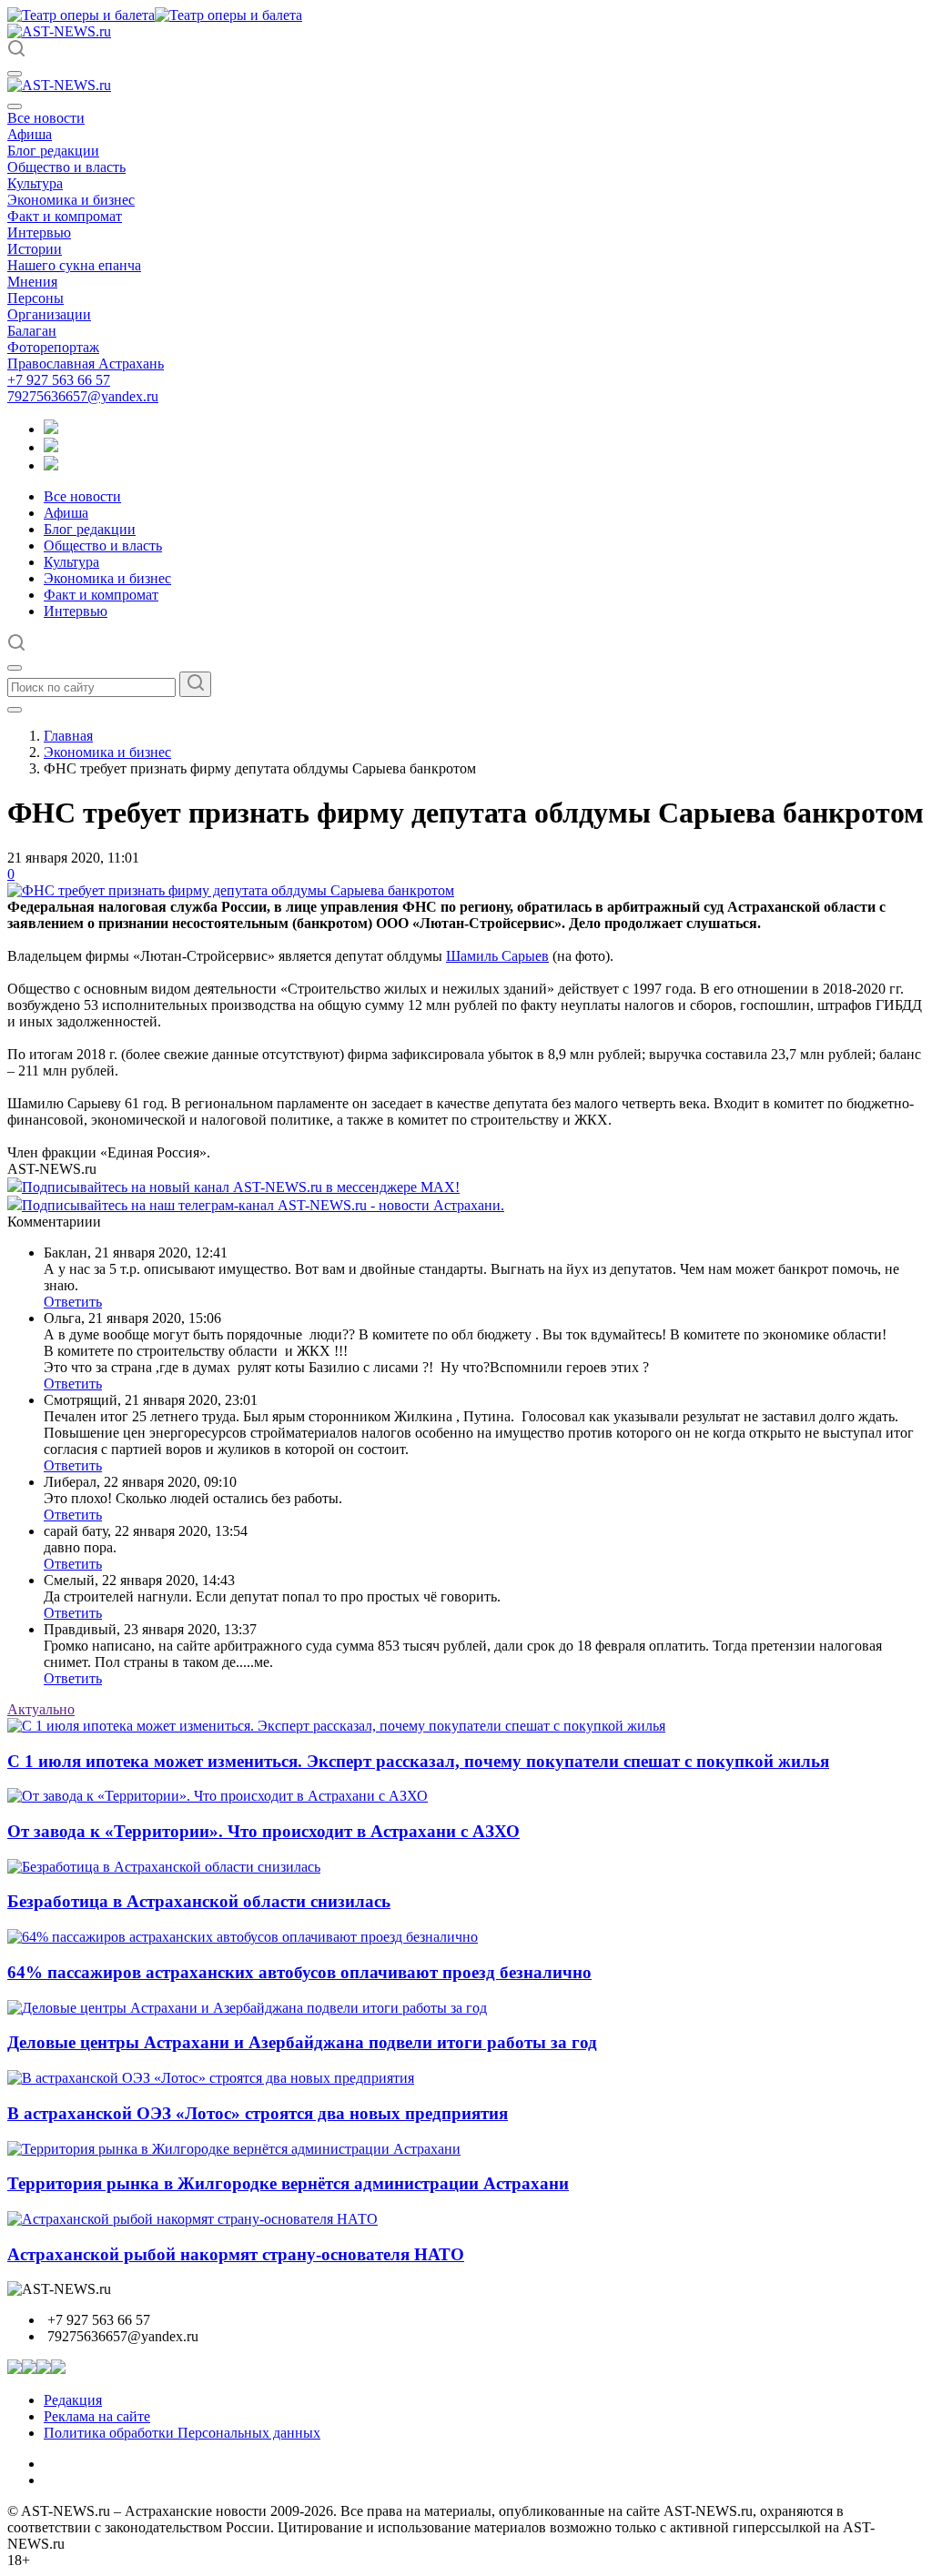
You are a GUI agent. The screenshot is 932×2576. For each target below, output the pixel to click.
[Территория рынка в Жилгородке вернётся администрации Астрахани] (234, 2149)
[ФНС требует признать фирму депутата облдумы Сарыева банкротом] (231, 890)
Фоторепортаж (53, 347)
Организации (49, 314)
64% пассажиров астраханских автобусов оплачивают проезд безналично (299, 1972)
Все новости (46, 118)
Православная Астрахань (86, 364)
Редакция (73, 2400)
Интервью (39, 232)
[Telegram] (51, 429)
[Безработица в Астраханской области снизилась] (164, 1867)
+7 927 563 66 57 (59, 380)
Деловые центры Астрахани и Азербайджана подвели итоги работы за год (302, 2042)
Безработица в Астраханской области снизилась (199, 1901)
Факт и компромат (65, 216)
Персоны (35, 298)
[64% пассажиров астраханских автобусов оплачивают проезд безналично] (243, 1937)
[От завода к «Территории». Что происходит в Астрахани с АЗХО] (218, 1796)
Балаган (32, 331)
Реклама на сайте (97, 2416)
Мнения (32, 282)
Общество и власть (66, 167)
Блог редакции (53, 151)
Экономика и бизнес (71, 200)
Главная (68, 736)
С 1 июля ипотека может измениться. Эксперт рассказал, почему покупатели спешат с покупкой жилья (418, 1761)
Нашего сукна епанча (74, 265)
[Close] (15, 106)
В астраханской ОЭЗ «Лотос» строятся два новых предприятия (258, 2113)
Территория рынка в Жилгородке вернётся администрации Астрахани (288, 2183)
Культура (35, 183)
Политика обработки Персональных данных (182, 2433)
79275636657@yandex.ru (83, 396)
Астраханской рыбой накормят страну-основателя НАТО (236, 2254)
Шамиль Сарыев (497, 956)
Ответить (73, 1302)
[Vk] (51, 465)
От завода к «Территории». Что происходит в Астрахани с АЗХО (263, 1831)
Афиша (30, 134)
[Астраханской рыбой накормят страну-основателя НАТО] (192, 2219)
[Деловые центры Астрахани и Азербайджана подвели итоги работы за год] (247, 2008)
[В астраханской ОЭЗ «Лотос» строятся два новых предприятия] (211, 2078)
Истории (35, 249)
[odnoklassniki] (51, 447)
